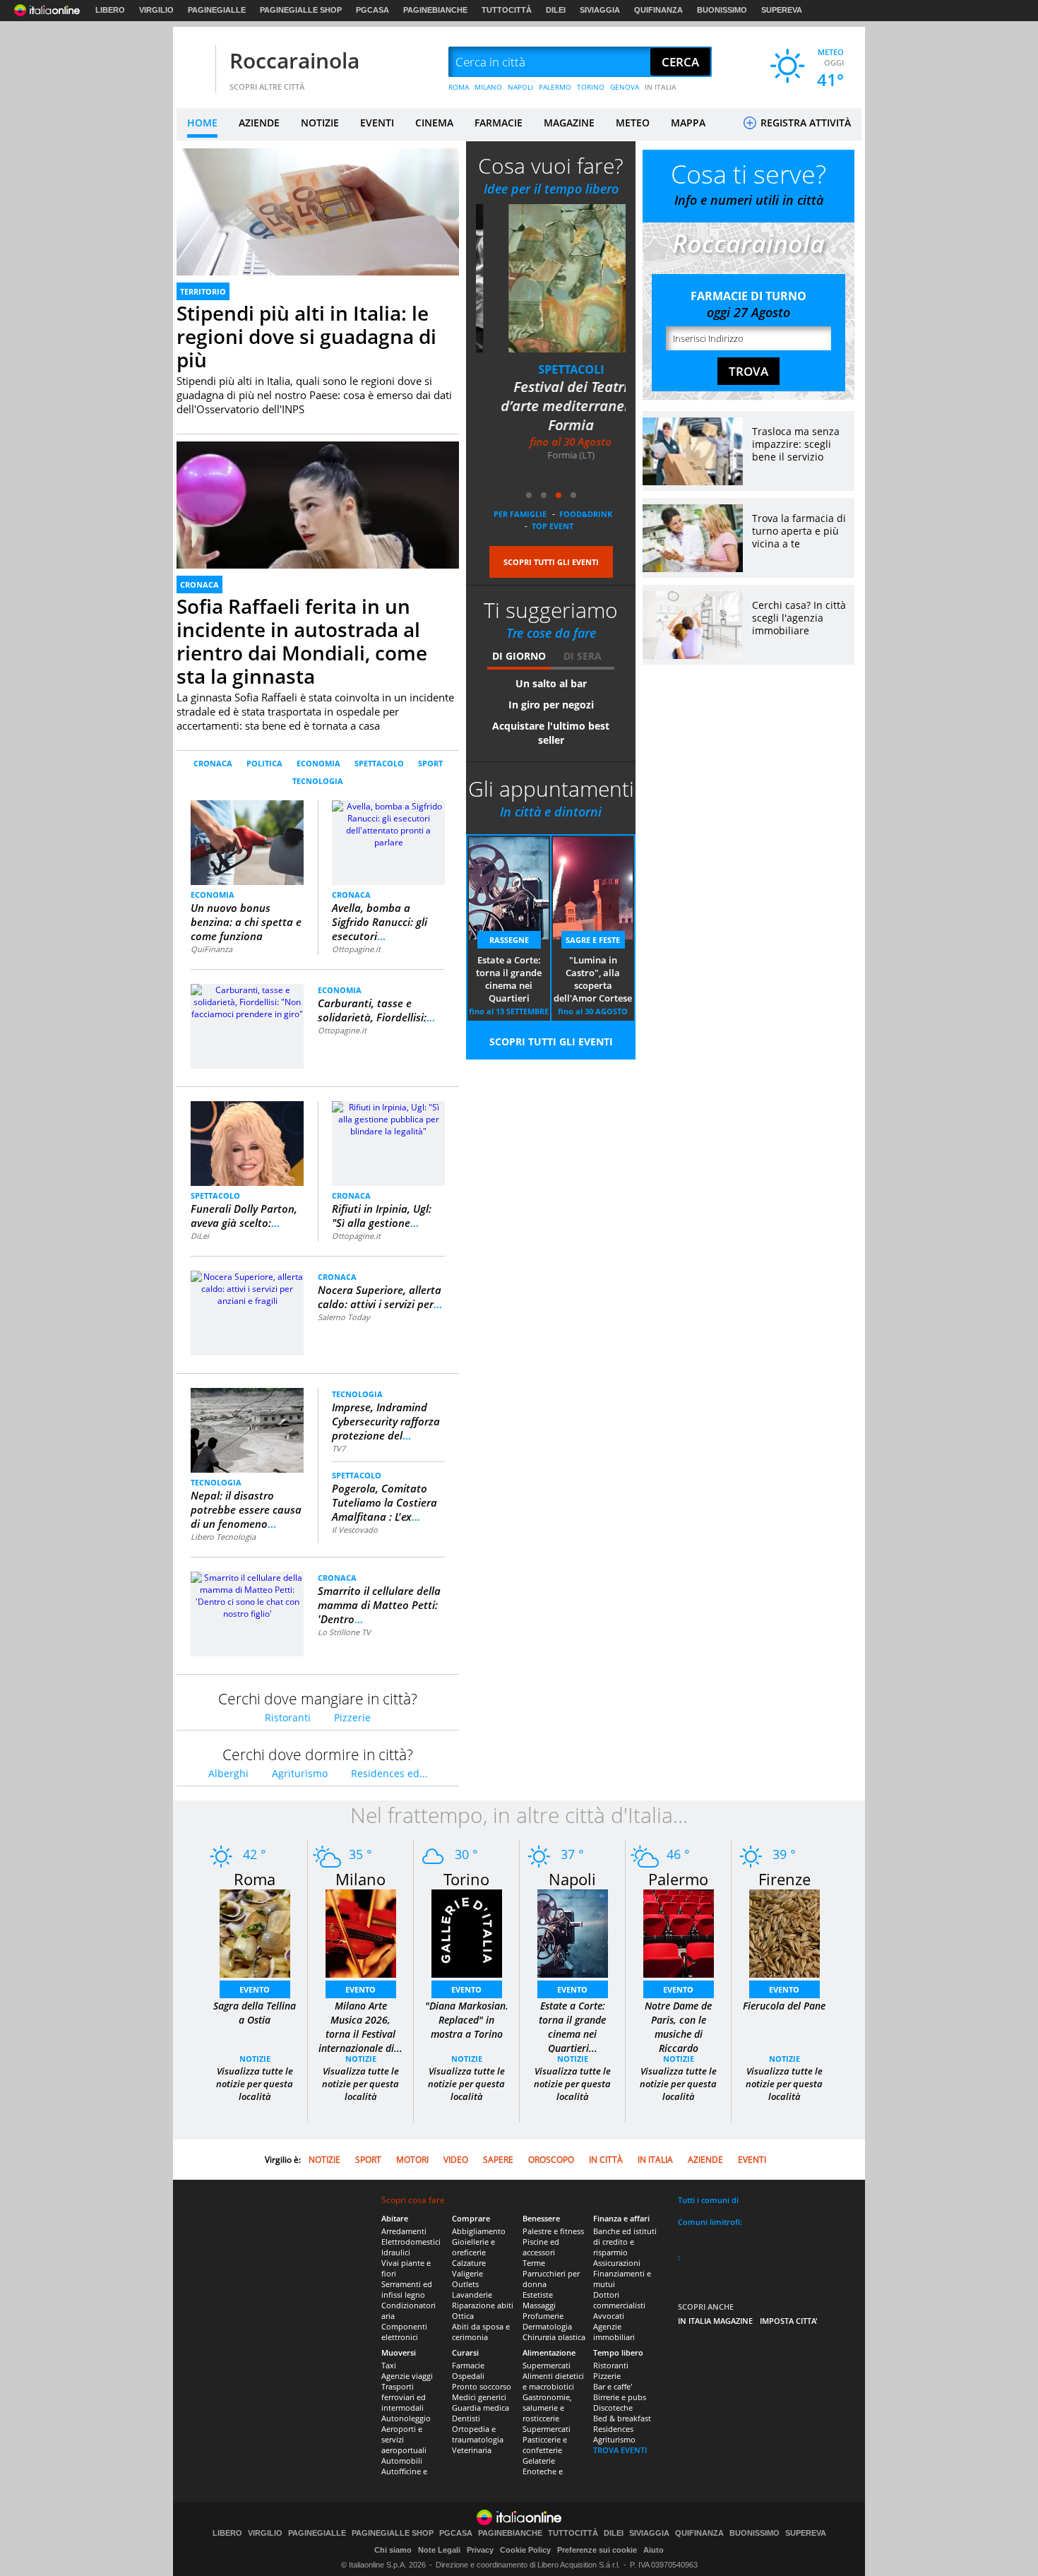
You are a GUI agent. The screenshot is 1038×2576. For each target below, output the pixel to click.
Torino (466, 1879)
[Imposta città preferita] (194, 63)
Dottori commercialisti (619, 2300)
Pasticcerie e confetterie (545, 2445)
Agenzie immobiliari (614, 2332)
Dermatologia (547, 2326)
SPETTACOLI (551, 369)
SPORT (430, 763)
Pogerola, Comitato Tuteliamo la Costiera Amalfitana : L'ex (384, 1502)
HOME (202, 123)
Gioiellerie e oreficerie (473, 2247)
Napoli (572, 1879)
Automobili (402, 2461)
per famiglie (520, 514)
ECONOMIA (318, 763)
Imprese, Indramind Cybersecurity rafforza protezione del (386, 1421)
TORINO (591, 87)
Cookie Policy (525, 2550)
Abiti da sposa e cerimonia (481, 2332)
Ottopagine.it (356, 949)
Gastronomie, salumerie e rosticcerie (547, 2408)
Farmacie (468, 2365)
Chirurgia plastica (554, 2337)
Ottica (463, 2316)
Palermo (678, 1879)
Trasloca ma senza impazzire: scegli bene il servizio (796, 444)
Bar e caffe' (613, 2386)
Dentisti (466, 2418)
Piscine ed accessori (541, 2247)
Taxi (389, 2365)
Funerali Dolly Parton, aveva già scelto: (244, 1216)
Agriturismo (300, 1773)
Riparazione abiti (483, 2305)
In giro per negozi (551, 705)
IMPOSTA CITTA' (789, 2321)
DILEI (556, 10)
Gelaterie (539, 2461)
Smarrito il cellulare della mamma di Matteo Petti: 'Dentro (379, 1605)
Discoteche (613, 2408)
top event (553, 526)
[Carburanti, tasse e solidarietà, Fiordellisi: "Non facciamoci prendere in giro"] (247, 1001)
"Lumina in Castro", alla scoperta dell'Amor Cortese (593, 979)
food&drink (586, 514)
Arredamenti (404, 2231)
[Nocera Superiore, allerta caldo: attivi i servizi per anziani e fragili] (247, 1288)
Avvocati (609, 2316)
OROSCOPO (551, 2160)
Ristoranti (288, 1717)
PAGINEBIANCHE (435, 10)
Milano (360, 1879)
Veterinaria (472, 2450)
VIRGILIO (156, 10)
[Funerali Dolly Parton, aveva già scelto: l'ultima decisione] (247, 1142)
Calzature (469, 2263)
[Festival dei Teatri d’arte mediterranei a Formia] (551, 278)
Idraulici (396, 2252)
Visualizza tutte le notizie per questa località (255, 2084)
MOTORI (412, 2160)
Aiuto (654, 2550)
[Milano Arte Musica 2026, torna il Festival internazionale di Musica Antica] (361, 1933)
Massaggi (539, 2305)
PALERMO (555, 87)
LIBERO (110, 10)
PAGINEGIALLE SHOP (301, 10)
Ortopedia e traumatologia (478, 2434)
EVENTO (255, 1989)
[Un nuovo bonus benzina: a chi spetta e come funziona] (247, 842)
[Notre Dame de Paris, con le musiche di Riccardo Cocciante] (679, 1933)
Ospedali (468, 2376)
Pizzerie (352, 1717)
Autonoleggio (406, 2418)
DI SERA (583, 656)
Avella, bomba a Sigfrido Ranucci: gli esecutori (380, 922)
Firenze (785, 1879)
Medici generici (479, 2397)
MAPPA (688, 123)
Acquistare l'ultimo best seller (551, 733)
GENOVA (625, 87)
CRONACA (199, 584)
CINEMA (434, 123)
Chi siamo (393, 2550)
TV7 (339, 1448)
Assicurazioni (617, 2263)
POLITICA (264, 763)
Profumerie (543, 2316)
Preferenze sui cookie (597, 2550)
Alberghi (228, 1773)
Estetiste (538, 2295)
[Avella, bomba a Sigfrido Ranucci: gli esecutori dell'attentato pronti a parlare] (388, 823)
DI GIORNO (519, 656)
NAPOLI (520, 87)
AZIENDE (259, 123)
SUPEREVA (782, 10)
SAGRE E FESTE (593, 940)
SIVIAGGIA (600, 10)
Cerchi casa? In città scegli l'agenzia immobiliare (799, 618)
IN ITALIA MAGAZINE (715, 2321)
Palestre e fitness (553, 2231)
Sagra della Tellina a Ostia (255, 2013)
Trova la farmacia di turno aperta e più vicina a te (799, 531)
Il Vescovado (355, 1530)
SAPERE (498, 2160)
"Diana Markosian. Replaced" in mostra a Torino (467, 2020)
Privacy (480, 2550)
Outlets (465, 2284)
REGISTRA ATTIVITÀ (804, 123)
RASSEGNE (509, 940)
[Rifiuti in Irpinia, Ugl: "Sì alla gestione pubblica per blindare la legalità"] (388, 1118)
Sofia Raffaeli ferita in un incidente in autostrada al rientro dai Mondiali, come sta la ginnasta (302, 641)
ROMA (459, 87)
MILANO (488, 87)
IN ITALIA (661, 87)
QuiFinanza (211, 949)
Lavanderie (472, 2295)
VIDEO (456, 2160)
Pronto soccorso (482, 2386)
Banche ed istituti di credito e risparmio (625, 2242)
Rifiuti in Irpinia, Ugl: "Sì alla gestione (382, 1216)
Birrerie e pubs (620, 2397)
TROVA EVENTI (620, 2450)
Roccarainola (294, 60)
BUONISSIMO (722, 10)
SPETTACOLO (379, 763)
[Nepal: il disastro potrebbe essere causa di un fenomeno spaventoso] (247, 1430)
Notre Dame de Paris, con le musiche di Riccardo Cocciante (678, 2034)
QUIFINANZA (658, 10)
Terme (534, 2263)
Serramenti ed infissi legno (407, 2289)
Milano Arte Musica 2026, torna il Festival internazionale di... (360, 2027)
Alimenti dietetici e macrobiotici (553, 2381)
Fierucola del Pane (784, 2006)
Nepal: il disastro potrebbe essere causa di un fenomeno (246, 1509)
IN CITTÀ (606, 2160)
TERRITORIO (203, 291)
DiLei (200, 1236)
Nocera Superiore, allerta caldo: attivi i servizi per (380, 1297)
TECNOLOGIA (318, 781)
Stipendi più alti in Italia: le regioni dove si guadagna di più (306, 336)
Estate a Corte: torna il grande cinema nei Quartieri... (572, 2027)
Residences (613, 2429)
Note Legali (439, 2550)
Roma (255, 1879)
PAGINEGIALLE (217, 10)
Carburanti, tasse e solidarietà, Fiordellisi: (376, 1010)
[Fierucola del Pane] (785, 1933)
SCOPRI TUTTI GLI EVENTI (551, 562)
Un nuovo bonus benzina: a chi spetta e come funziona (246, 922)
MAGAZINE (569, 123)
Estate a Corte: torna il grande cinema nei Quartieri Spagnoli (509, 980)
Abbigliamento (479, 2231)
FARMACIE (499, 123)
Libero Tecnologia (223, 1537)
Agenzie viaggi (407, 2376)
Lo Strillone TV (344, 1632)
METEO (633, 123)
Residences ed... (389, 1773)
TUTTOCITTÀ (507, 10)
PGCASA (372, 10)
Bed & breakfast (622, 2418)
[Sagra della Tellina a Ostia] (255, 1933)
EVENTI (377, 123)
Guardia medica (481, 2408)
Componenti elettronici (404, 2332)
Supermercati (547, 2365)
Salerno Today (344, 1317)
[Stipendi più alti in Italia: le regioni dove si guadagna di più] (318, 228)
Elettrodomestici (411, 2242)
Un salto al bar (551, 683)
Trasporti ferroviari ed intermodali (404, 2397)
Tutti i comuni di (708, 2200)
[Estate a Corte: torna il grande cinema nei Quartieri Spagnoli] (573, 1933)
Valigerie (467, 2273)
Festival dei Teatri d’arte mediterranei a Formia (551, 406)
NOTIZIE (320, 123)
